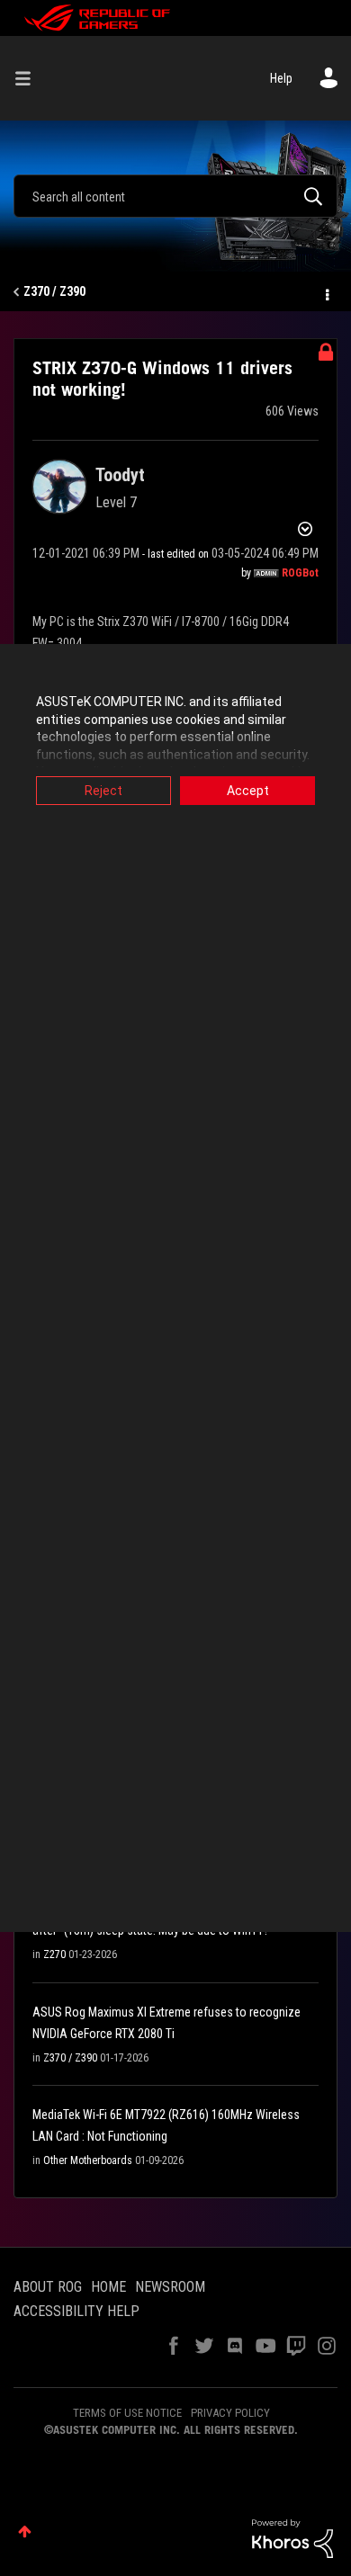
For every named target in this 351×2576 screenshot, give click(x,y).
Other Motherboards (88, 2160)
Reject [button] (103, 791)
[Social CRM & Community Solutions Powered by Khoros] (292, 2537)
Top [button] (25, 2531)
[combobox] (175, 196)
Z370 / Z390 (54, 291)
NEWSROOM (170, 2287)
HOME (108, 2287)
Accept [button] (248, 791)
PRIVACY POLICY (230, 2413)
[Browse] (30, 78)
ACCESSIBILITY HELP (76, 2311)
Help (281, 78)
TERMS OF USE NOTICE (127, 2413)
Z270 (54, 1954)
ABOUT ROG (48, 2287)
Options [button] (326, 292)
